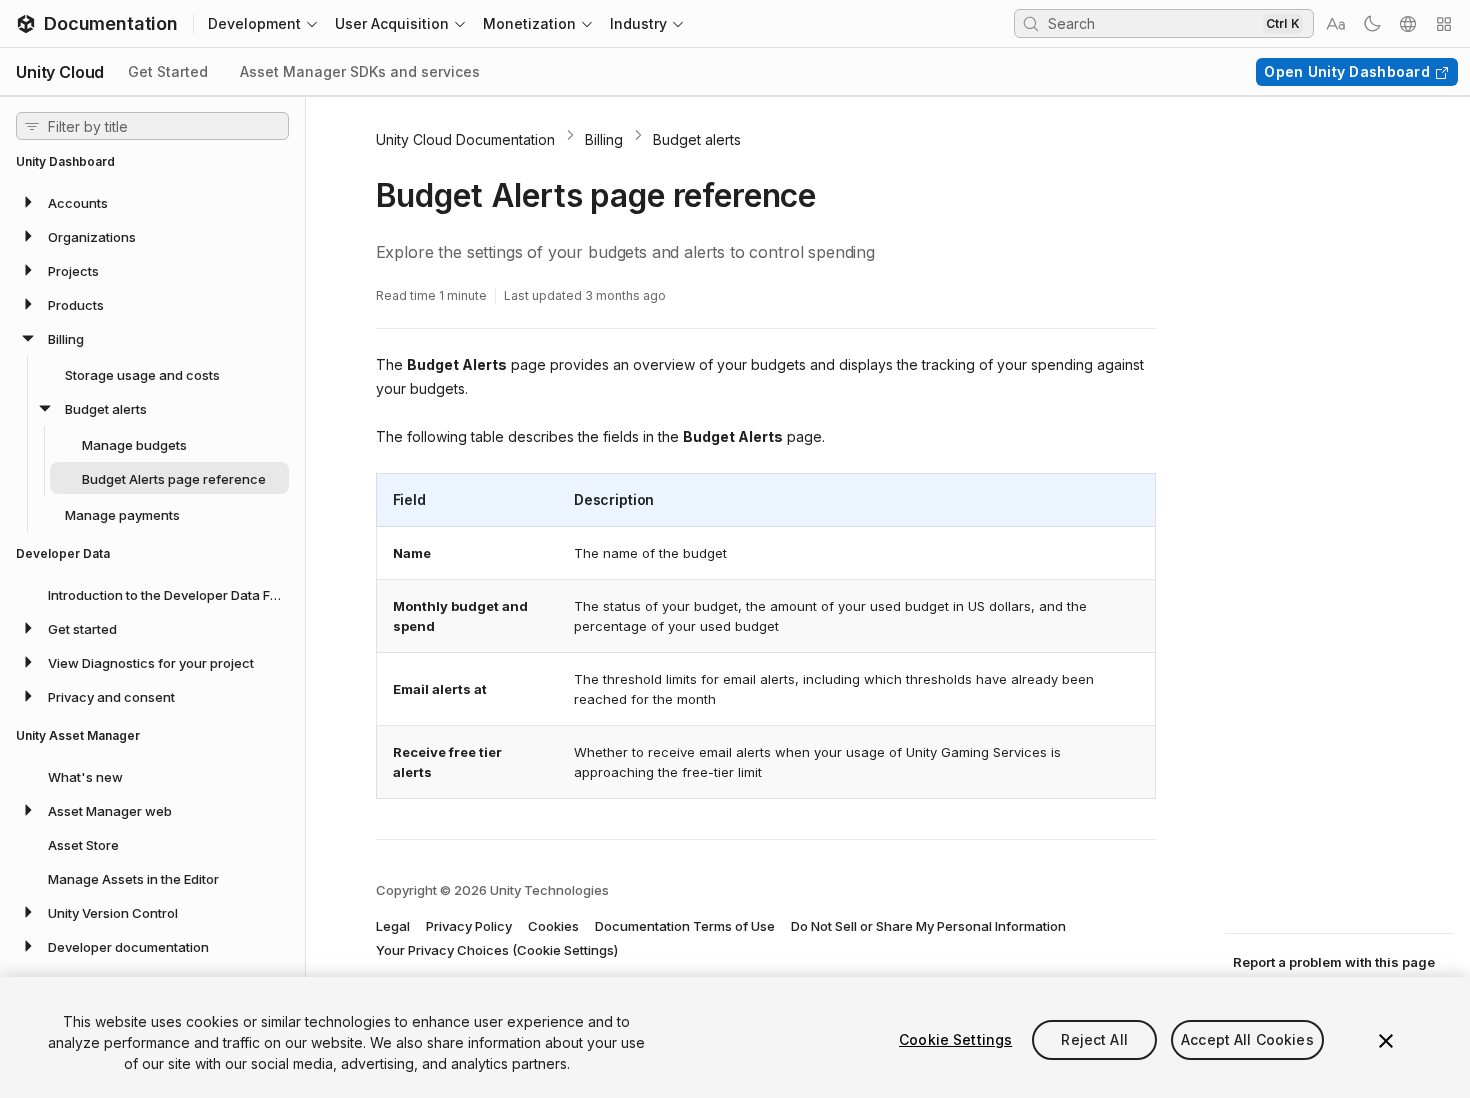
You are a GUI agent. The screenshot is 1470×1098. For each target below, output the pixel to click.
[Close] (1386, 1041)
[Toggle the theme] (1372, 24)
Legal (393, 926)
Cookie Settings (955, 1039)
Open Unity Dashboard (1347, 71)
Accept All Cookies (1247, 1039)
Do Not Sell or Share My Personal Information (928, 926)
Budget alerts (697, 139)
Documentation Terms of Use (685, 926)
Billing (604, 139)
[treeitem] (152, 202)
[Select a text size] (1336, 24)
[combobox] (1153, 23)
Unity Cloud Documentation (465, 139)
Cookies (553, 926)
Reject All (1094, 1039)
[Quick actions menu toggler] (1444, 24)
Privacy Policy (469, 926)
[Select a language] (1408, 24)
